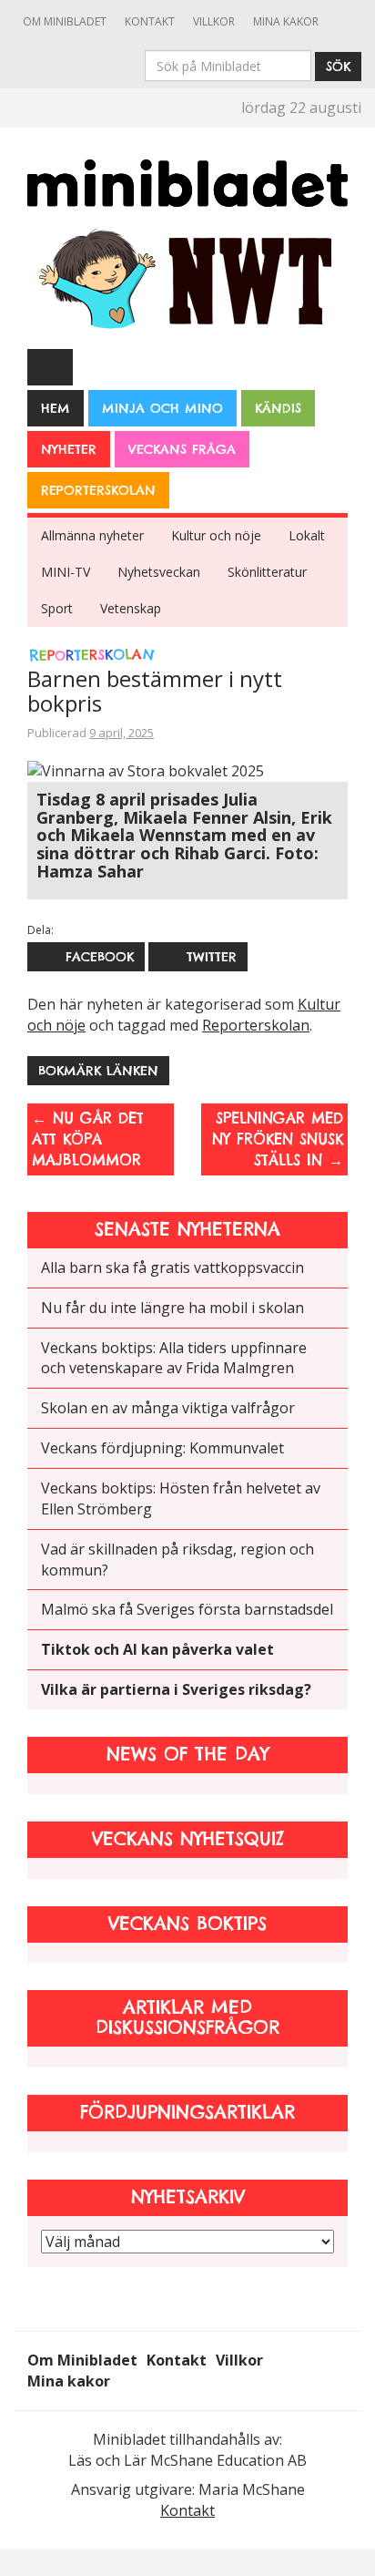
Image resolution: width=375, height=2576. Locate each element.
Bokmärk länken (98, 1071)
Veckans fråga (182, 449)
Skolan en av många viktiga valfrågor (168, 1408)
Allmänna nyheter (92, 535)
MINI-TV (66, 572)
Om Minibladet (65, 21)
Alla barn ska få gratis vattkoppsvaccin (172, 1267)
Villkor (214, 21)
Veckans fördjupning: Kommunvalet (162, 1448)
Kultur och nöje (216, 535)
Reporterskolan (98, 490)
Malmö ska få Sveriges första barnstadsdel (187, 1609)
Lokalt (307, 535)
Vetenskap (131, 608)
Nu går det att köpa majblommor (88, 1139)
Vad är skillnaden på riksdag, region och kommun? (177, 1560)
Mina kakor (286, 21)
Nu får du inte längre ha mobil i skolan (172, 1308)
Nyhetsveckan (159, 572)
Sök (338, 67)
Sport (57, 608)
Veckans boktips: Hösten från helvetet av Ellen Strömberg (181, 1498)
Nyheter (69, 449)
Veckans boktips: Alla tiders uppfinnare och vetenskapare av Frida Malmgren (174, 1358)
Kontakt (150, 21)
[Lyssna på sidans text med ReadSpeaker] (50, 366)
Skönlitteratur (267, 572)
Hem (56, 408)
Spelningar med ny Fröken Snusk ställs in (278, 1139)
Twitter (209, 957)
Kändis (278, 408)
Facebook (97, 957)
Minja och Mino (162, 408)
